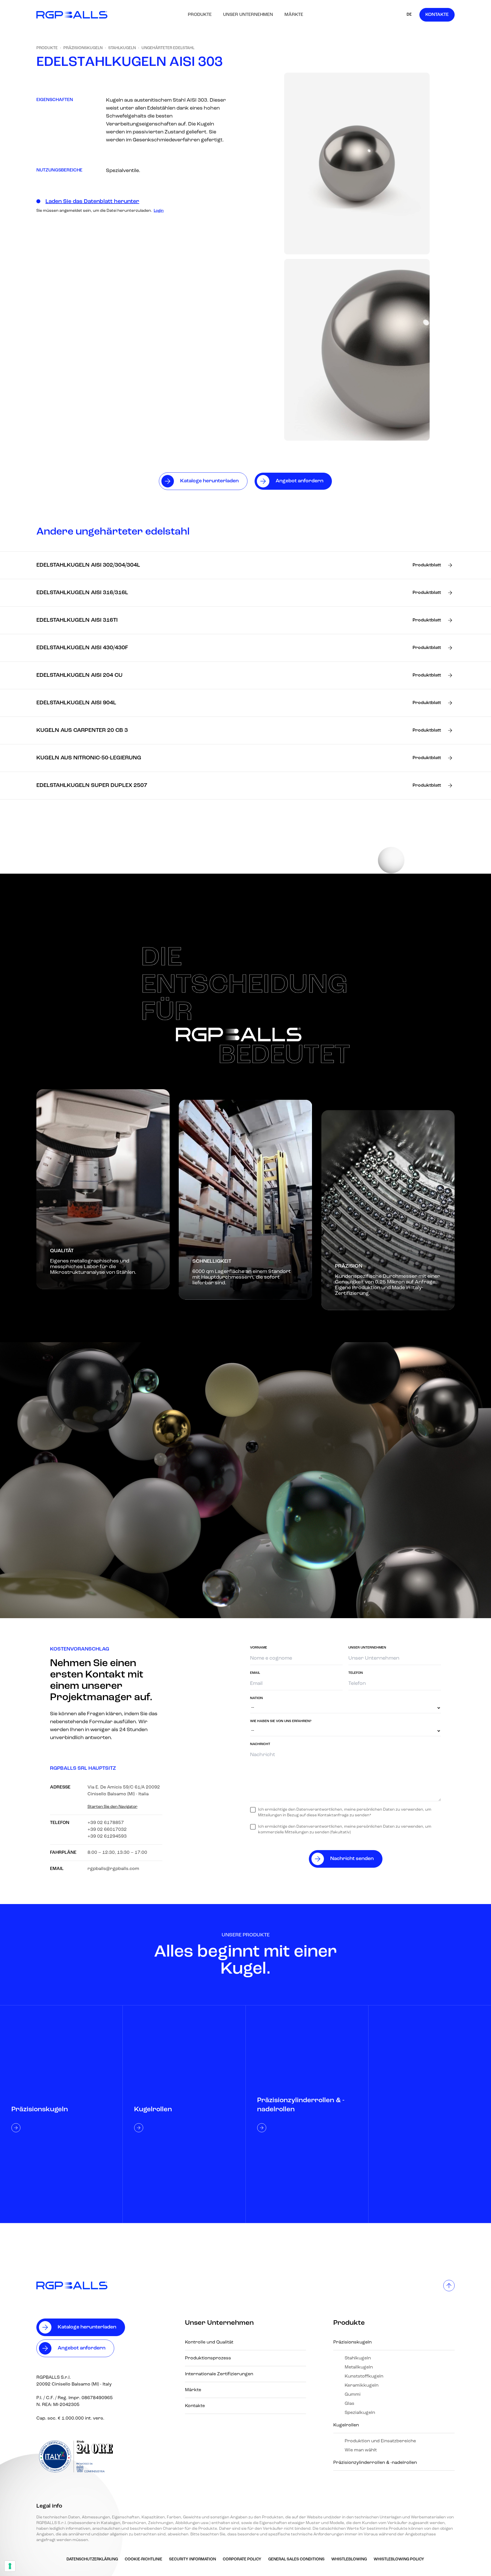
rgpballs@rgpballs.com (113, 1869)
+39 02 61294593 (107, 1836)
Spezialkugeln (360, 2413)
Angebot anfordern (82, 2348)
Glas (349, 2404)
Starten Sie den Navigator (113, 1807)
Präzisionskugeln (83, 48)
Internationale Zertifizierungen (219, 2374)
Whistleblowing (349, 2559)
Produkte (200, 15)
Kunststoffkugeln (364, 2376)
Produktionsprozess (208, 2358)
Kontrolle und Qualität (209, 2342)
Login (159, 211)
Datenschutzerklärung (92, 2559)
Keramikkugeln (362, 2386)
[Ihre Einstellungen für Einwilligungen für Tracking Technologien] (10, 2566)
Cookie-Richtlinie (143, 2559)
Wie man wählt (361, 2450)
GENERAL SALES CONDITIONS (296, 2559)
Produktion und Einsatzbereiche (380, 2441)
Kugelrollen (346, 2425)
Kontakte (437, 15)
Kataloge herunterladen (87, 2327)
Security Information (193, 2559)
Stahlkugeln (122, 48)
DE (409, 15)
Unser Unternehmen (248, 15)
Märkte (294, 15)
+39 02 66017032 (107, 1830)
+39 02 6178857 (106, 1823)
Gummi (353, 2395)
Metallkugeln (359, 2367)
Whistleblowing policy (399, 2559)
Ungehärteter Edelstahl (168, 48)
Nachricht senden (352, 1859)
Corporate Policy (242, 2559)
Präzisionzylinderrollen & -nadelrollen (375, 2463)
